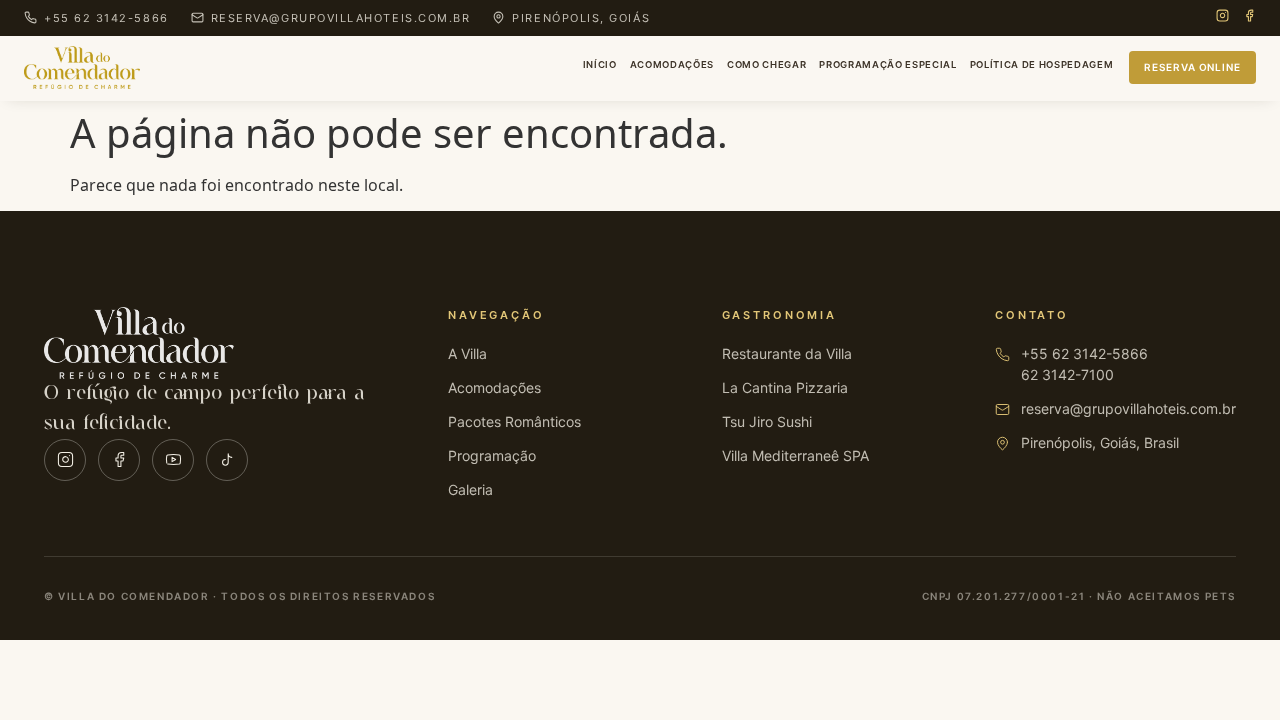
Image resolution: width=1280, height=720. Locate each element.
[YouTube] (173, 460)
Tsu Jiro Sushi (767, 421)
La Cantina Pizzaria (785, 387)
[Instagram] (1222, 18)
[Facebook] (1249, 18)
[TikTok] (227, 460)
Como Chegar (766, 64)
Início (600, 64)
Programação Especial (887, 64)
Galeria (470, 489)
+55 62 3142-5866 (1084, 353)
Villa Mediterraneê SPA (795, 455)
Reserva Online (1192, 67)
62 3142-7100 (1067, 374)
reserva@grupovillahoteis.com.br (1128, 408)
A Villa (467, 353)
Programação (492, 455)
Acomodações (672, 64)
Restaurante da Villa (787, 353)
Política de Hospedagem (1042, 64)
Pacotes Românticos (514, 421)
